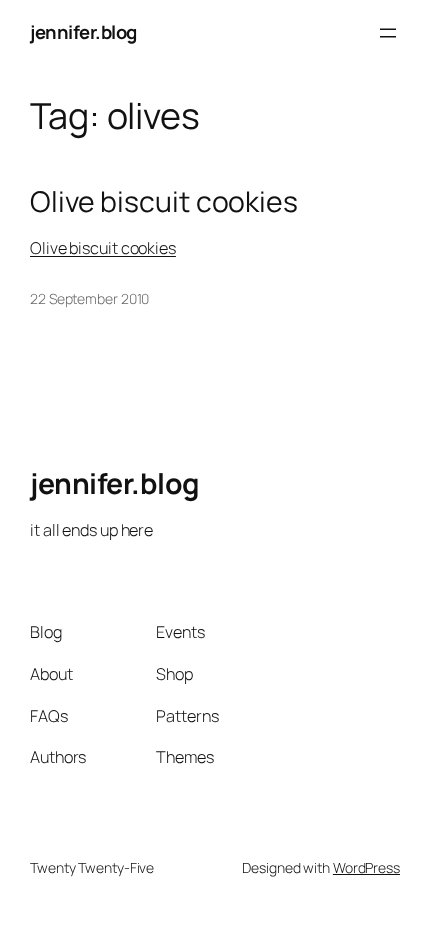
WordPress (366, 867)
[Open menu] (388, 33)
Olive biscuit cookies (164, 202)
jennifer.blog (83, 32)
